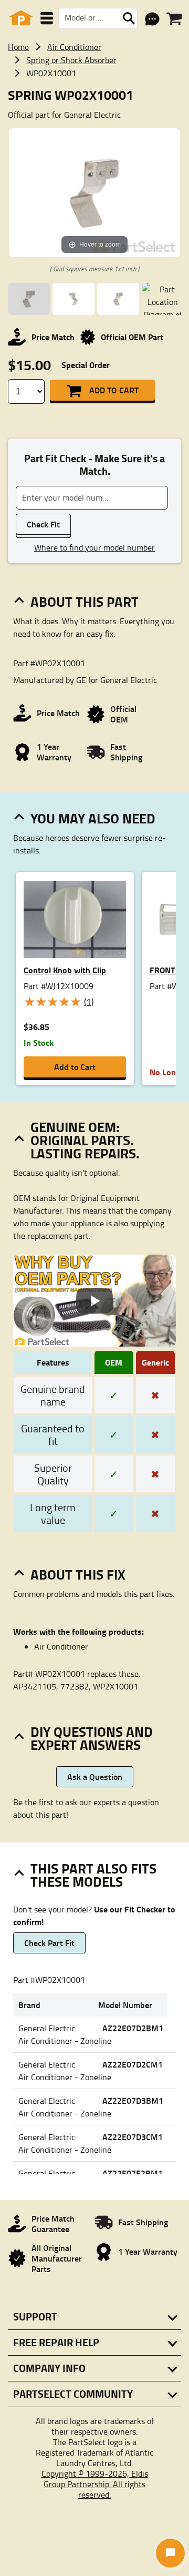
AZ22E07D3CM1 (133, 2137)
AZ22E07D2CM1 (133, 2064)
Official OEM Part (132, 337)
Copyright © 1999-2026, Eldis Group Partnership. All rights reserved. (95, 2484)
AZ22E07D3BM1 (133, 2100)
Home (18, 47)
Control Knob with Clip (65, 970)
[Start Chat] (170, 2553)
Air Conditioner (74, 47)
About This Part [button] (85, 602)
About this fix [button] (78, 1574)
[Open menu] (47, 18)
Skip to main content (95, 91)
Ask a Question (95, 1776)
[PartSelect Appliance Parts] (21, 18)
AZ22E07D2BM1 (133, 2028)
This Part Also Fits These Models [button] (93, 1875)
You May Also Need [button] (93, 818)
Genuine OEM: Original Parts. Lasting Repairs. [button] (85, 1140)
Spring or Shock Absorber (71, 60)
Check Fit (43, 524)
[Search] (129, 18)
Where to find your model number (94, 547)
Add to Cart (114, 390)
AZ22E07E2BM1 (133, 2173)
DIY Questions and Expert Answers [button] (92, 1738)
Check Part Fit (49, 1943)
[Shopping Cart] (174, 19)
